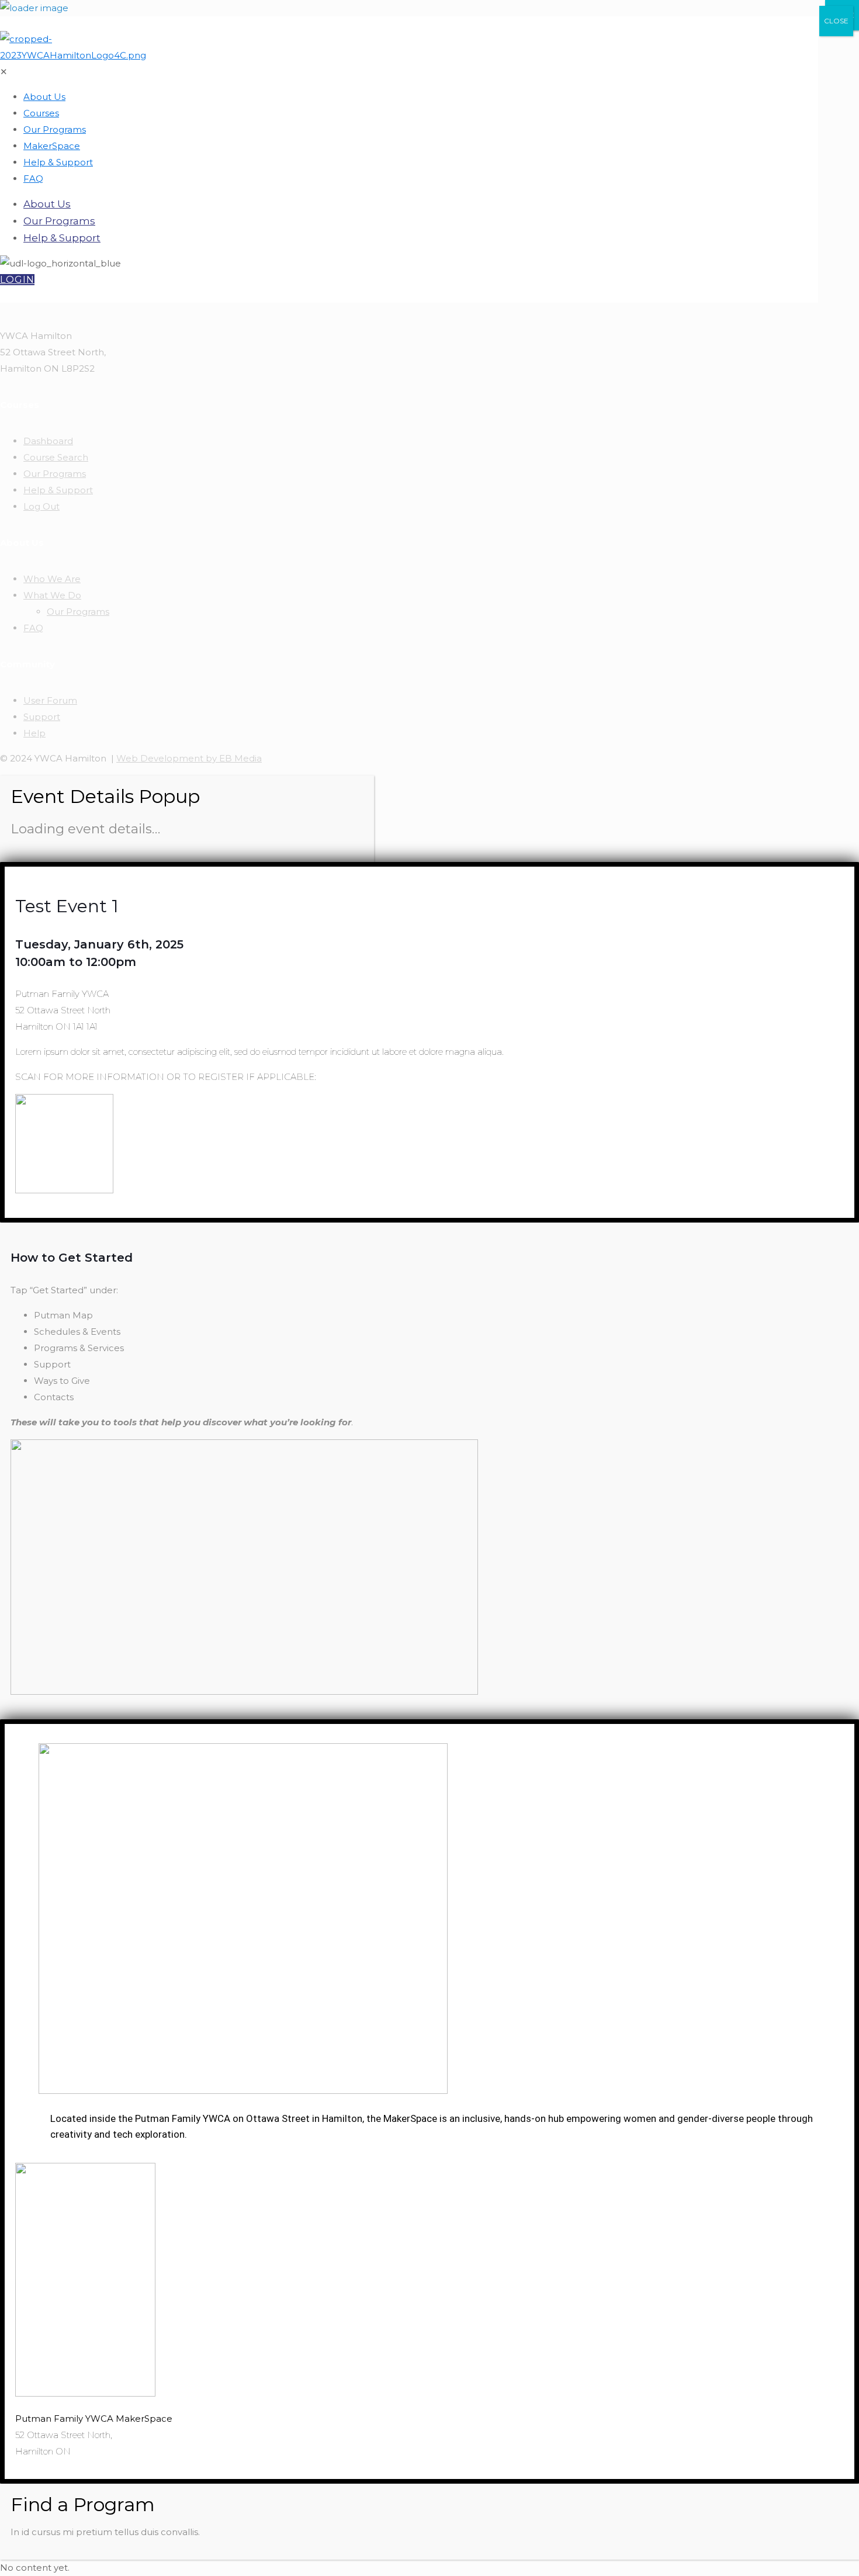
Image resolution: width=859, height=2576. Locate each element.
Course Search (56, 457)
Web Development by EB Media (189, 758)
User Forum (50, 700)
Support (42, 717)
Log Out (41, 506)
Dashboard (48, 441)
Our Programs (55, 474)
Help (34, 733)
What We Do (52, 595)
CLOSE (836, 21)
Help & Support (58, 490)
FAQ (33, 628)
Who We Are (52, 579)
